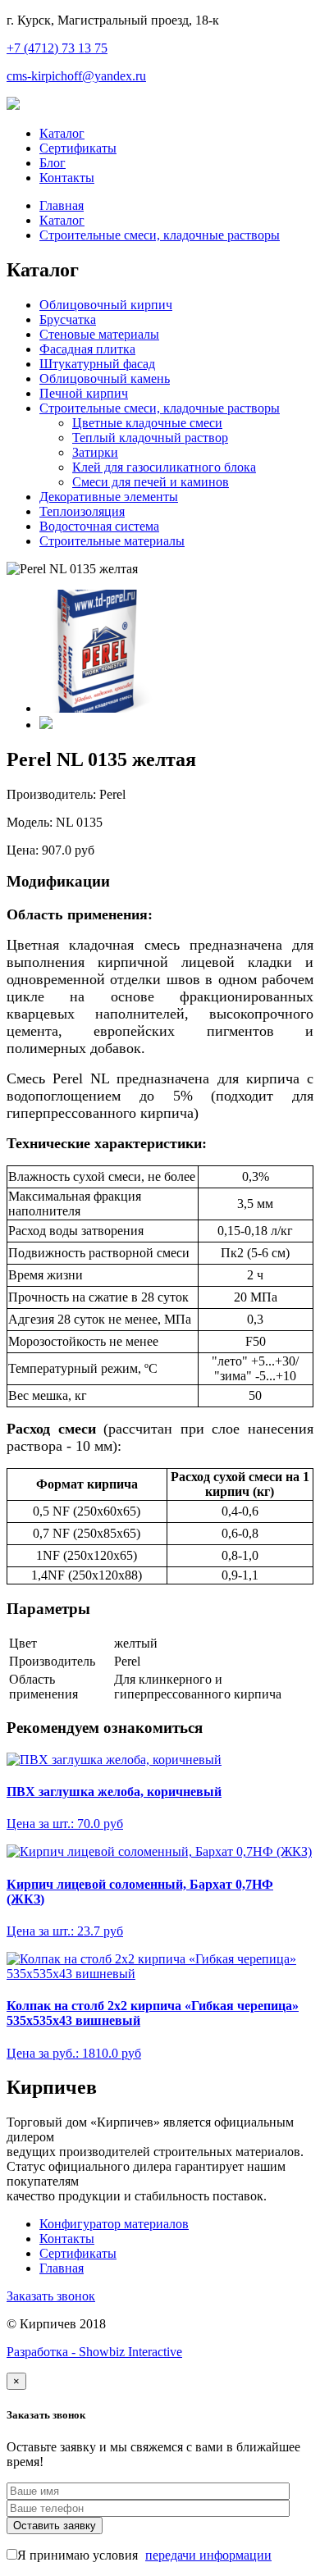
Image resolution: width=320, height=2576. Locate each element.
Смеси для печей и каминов (151, 482)
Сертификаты (78, 148)
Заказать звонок (51, 2296)
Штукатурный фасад (97, 364)
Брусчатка (68, 319)
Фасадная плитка (87, 349)
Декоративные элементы (109, 497)
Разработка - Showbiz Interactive (94, 2352)
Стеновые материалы (99, 334)
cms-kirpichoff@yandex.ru (76, 76)
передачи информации (208, 2555)
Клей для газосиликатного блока (164, 467)
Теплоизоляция (82, 511)
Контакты (67, 178)
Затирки (95, 452)
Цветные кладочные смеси (147, 423)
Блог (53, 163)
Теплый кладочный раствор (150, 438)
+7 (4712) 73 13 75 (57, 48)
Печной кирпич (84, 393)
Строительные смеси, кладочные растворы (160, 235)
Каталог (62, 133)
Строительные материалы (112, 541)
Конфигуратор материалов (114, 2224)
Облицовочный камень (105, 378)
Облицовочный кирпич (106, 305)
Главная (62, 205)
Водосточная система (99, 526)
